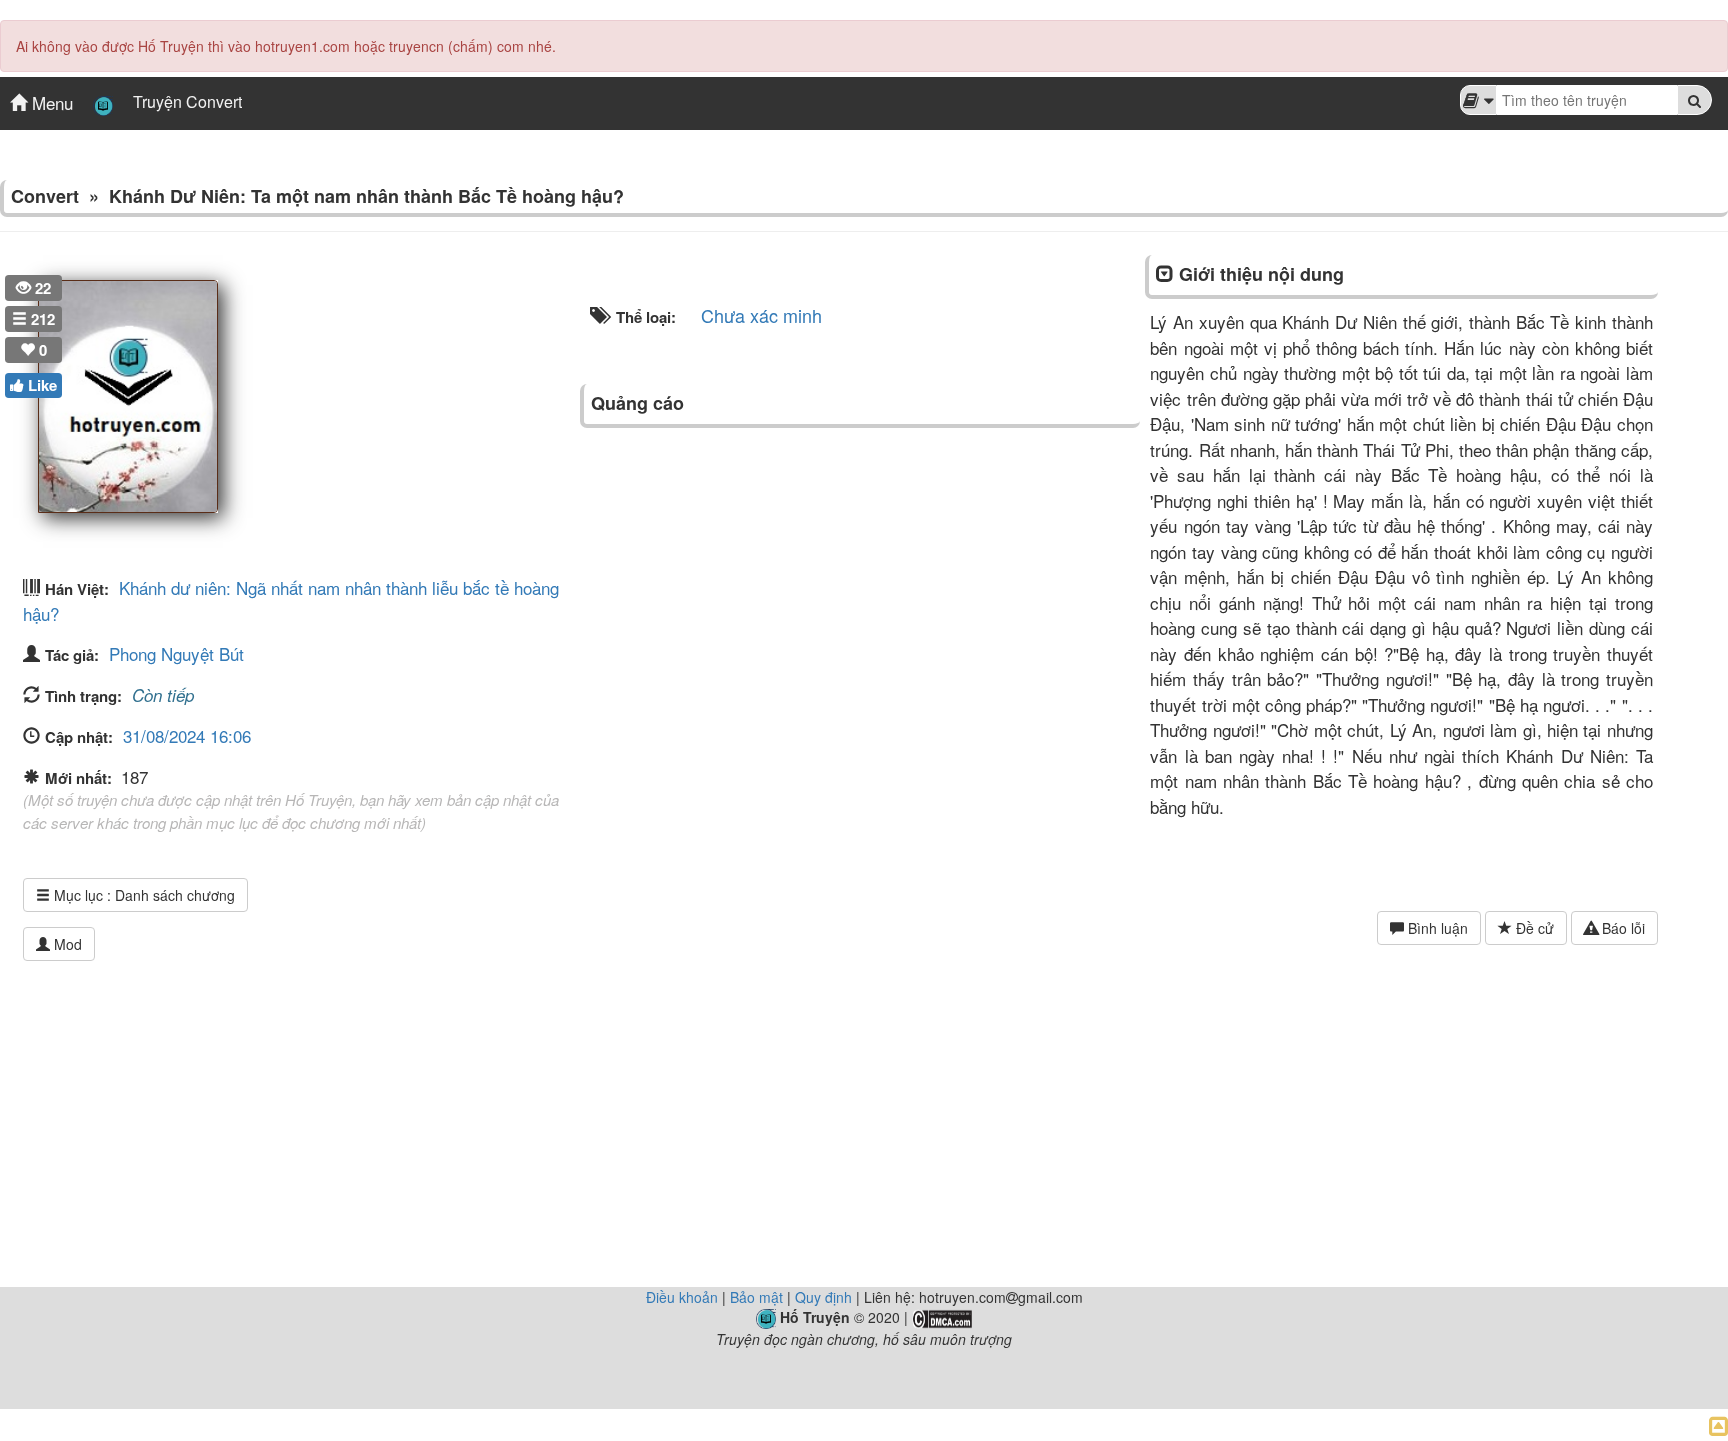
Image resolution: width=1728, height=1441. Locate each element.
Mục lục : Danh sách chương (142, 895)
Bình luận (1436, 928)
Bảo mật (756, 1297)
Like (40, 385)
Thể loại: (644, 317)
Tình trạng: (83, 696)
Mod (66, 944)
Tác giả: (72, 655)
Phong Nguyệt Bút (176, 653)
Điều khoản (682, 1297)
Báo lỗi (1621, 928)
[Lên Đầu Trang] (1718, 1424)
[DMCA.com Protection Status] (942, 1317)
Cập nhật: (79, 737)
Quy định (823, 1297)
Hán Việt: (77, 589)
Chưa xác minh (761, 315)
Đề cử (1533, 928)
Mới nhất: (80, 778)
